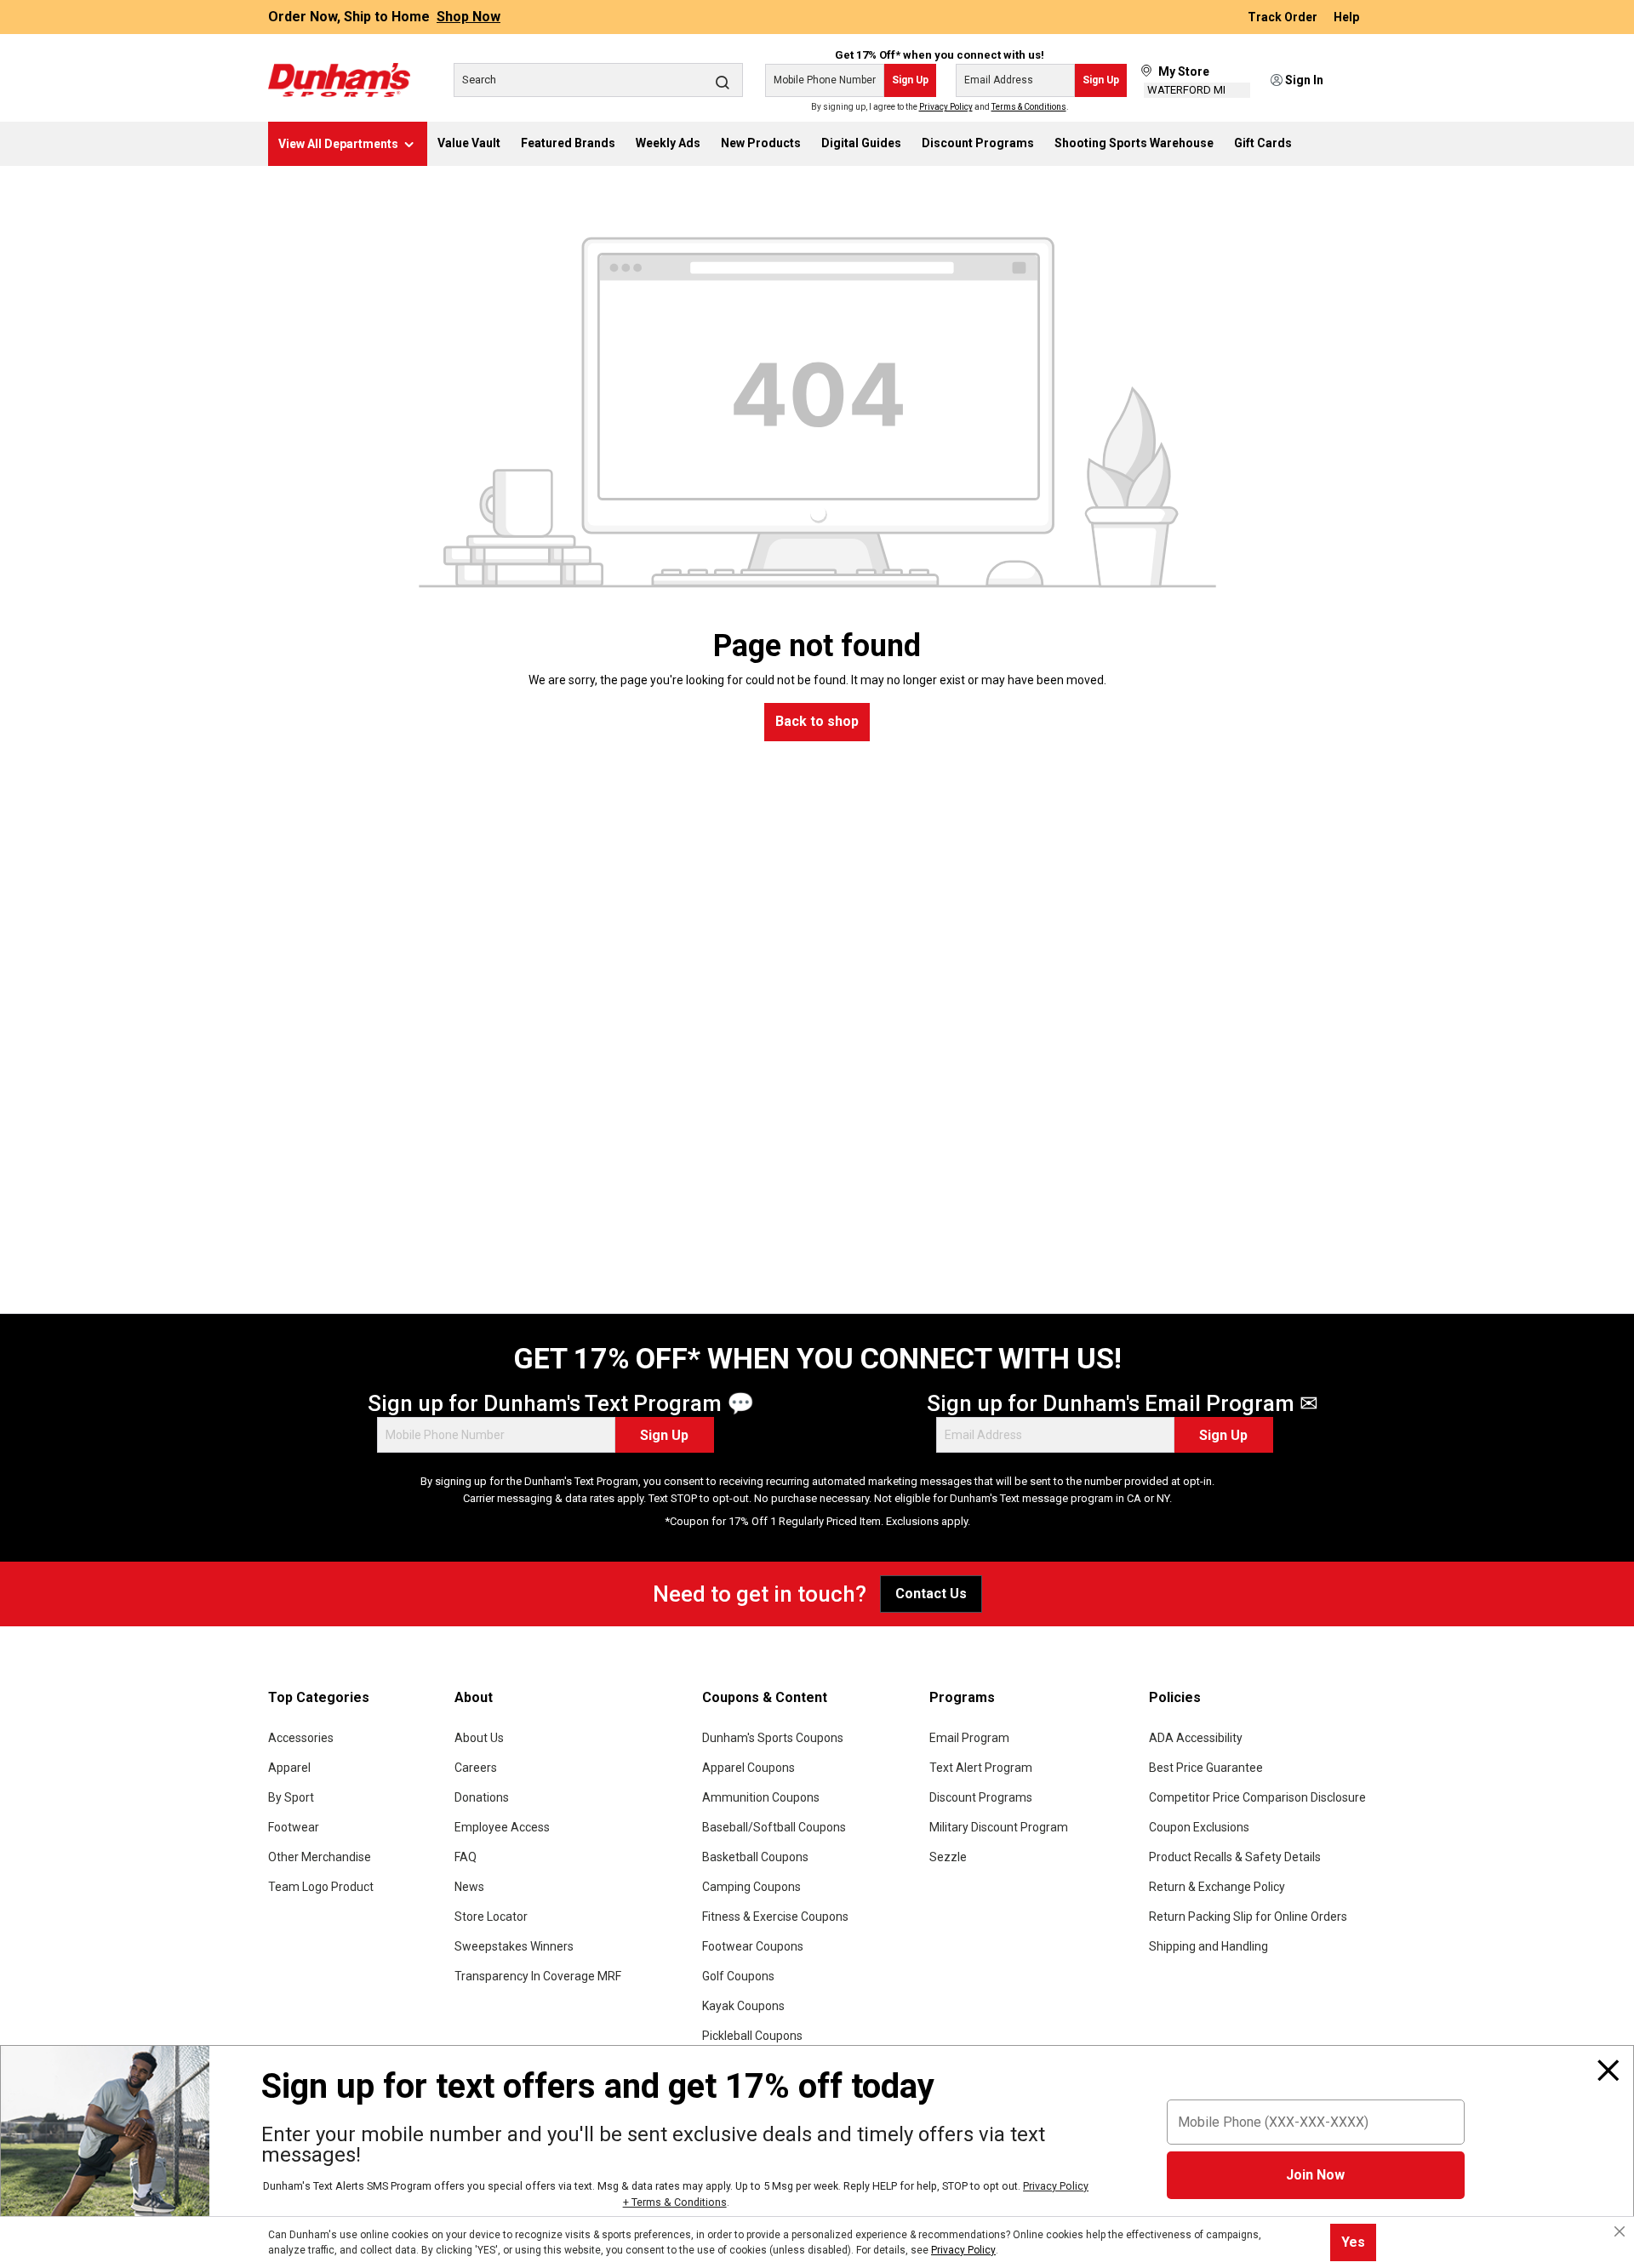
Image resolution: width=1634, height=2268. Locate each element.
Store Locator (491, 1917)
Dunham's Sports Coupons (773, 1738)
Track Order (1284, 17)
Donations (482, 1797)
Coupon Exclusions (1199, 1827)
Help (1346, 17)
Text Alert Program (981, 1768)
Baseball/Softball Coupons (774, 1827)
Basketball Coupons (755, 1857)
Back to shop (817, 721)
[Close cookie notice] (1620, 2231)
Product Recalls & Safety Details (1235, 1857)
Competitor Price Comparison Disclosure (1257, 1797)
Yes (1353, 2242)
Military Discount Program (999, 1827)
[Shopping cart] (1355, 81)
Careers (476, 1768)
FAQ (466, 1857)
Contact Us (931, 1594)
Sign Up (910, 80)
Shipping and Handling (1208, 1946)
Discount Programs (981, 1797)
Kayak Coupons (743, 2006)
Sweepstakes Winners (514, 1946)
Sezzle (948, 1857)
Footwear (294, 1827)
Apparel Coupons (748, 1768)
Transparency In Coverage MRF (538, 1976)
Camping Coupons (751, 1887)
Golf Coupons (738, 1976)
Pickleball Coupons (752, 2036)
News (469, 1887)
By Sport (291, 1797)
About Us (479, 1738)
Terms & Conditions (1029, 107)
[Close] (1608, 2071)
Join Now (1315, 2175)
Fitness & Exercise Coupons (775, 1917)
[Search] (723, 82)
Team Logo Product (321, 1887)
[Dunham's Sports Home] (339, 80)
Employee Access (502, 1827)
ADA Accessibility (1196, 1738)
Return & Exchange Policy (1217, 1887)
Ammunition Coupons (761, 1797)
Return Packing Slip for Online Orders (1248, 1917)
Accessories (301, 1738)
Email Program (969, 1738)
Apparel (289, 1768)
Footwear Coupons (753, 1946)
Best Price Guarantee (1206, 1768)
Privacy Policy (946, 107)
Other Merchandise (320, 1857)
